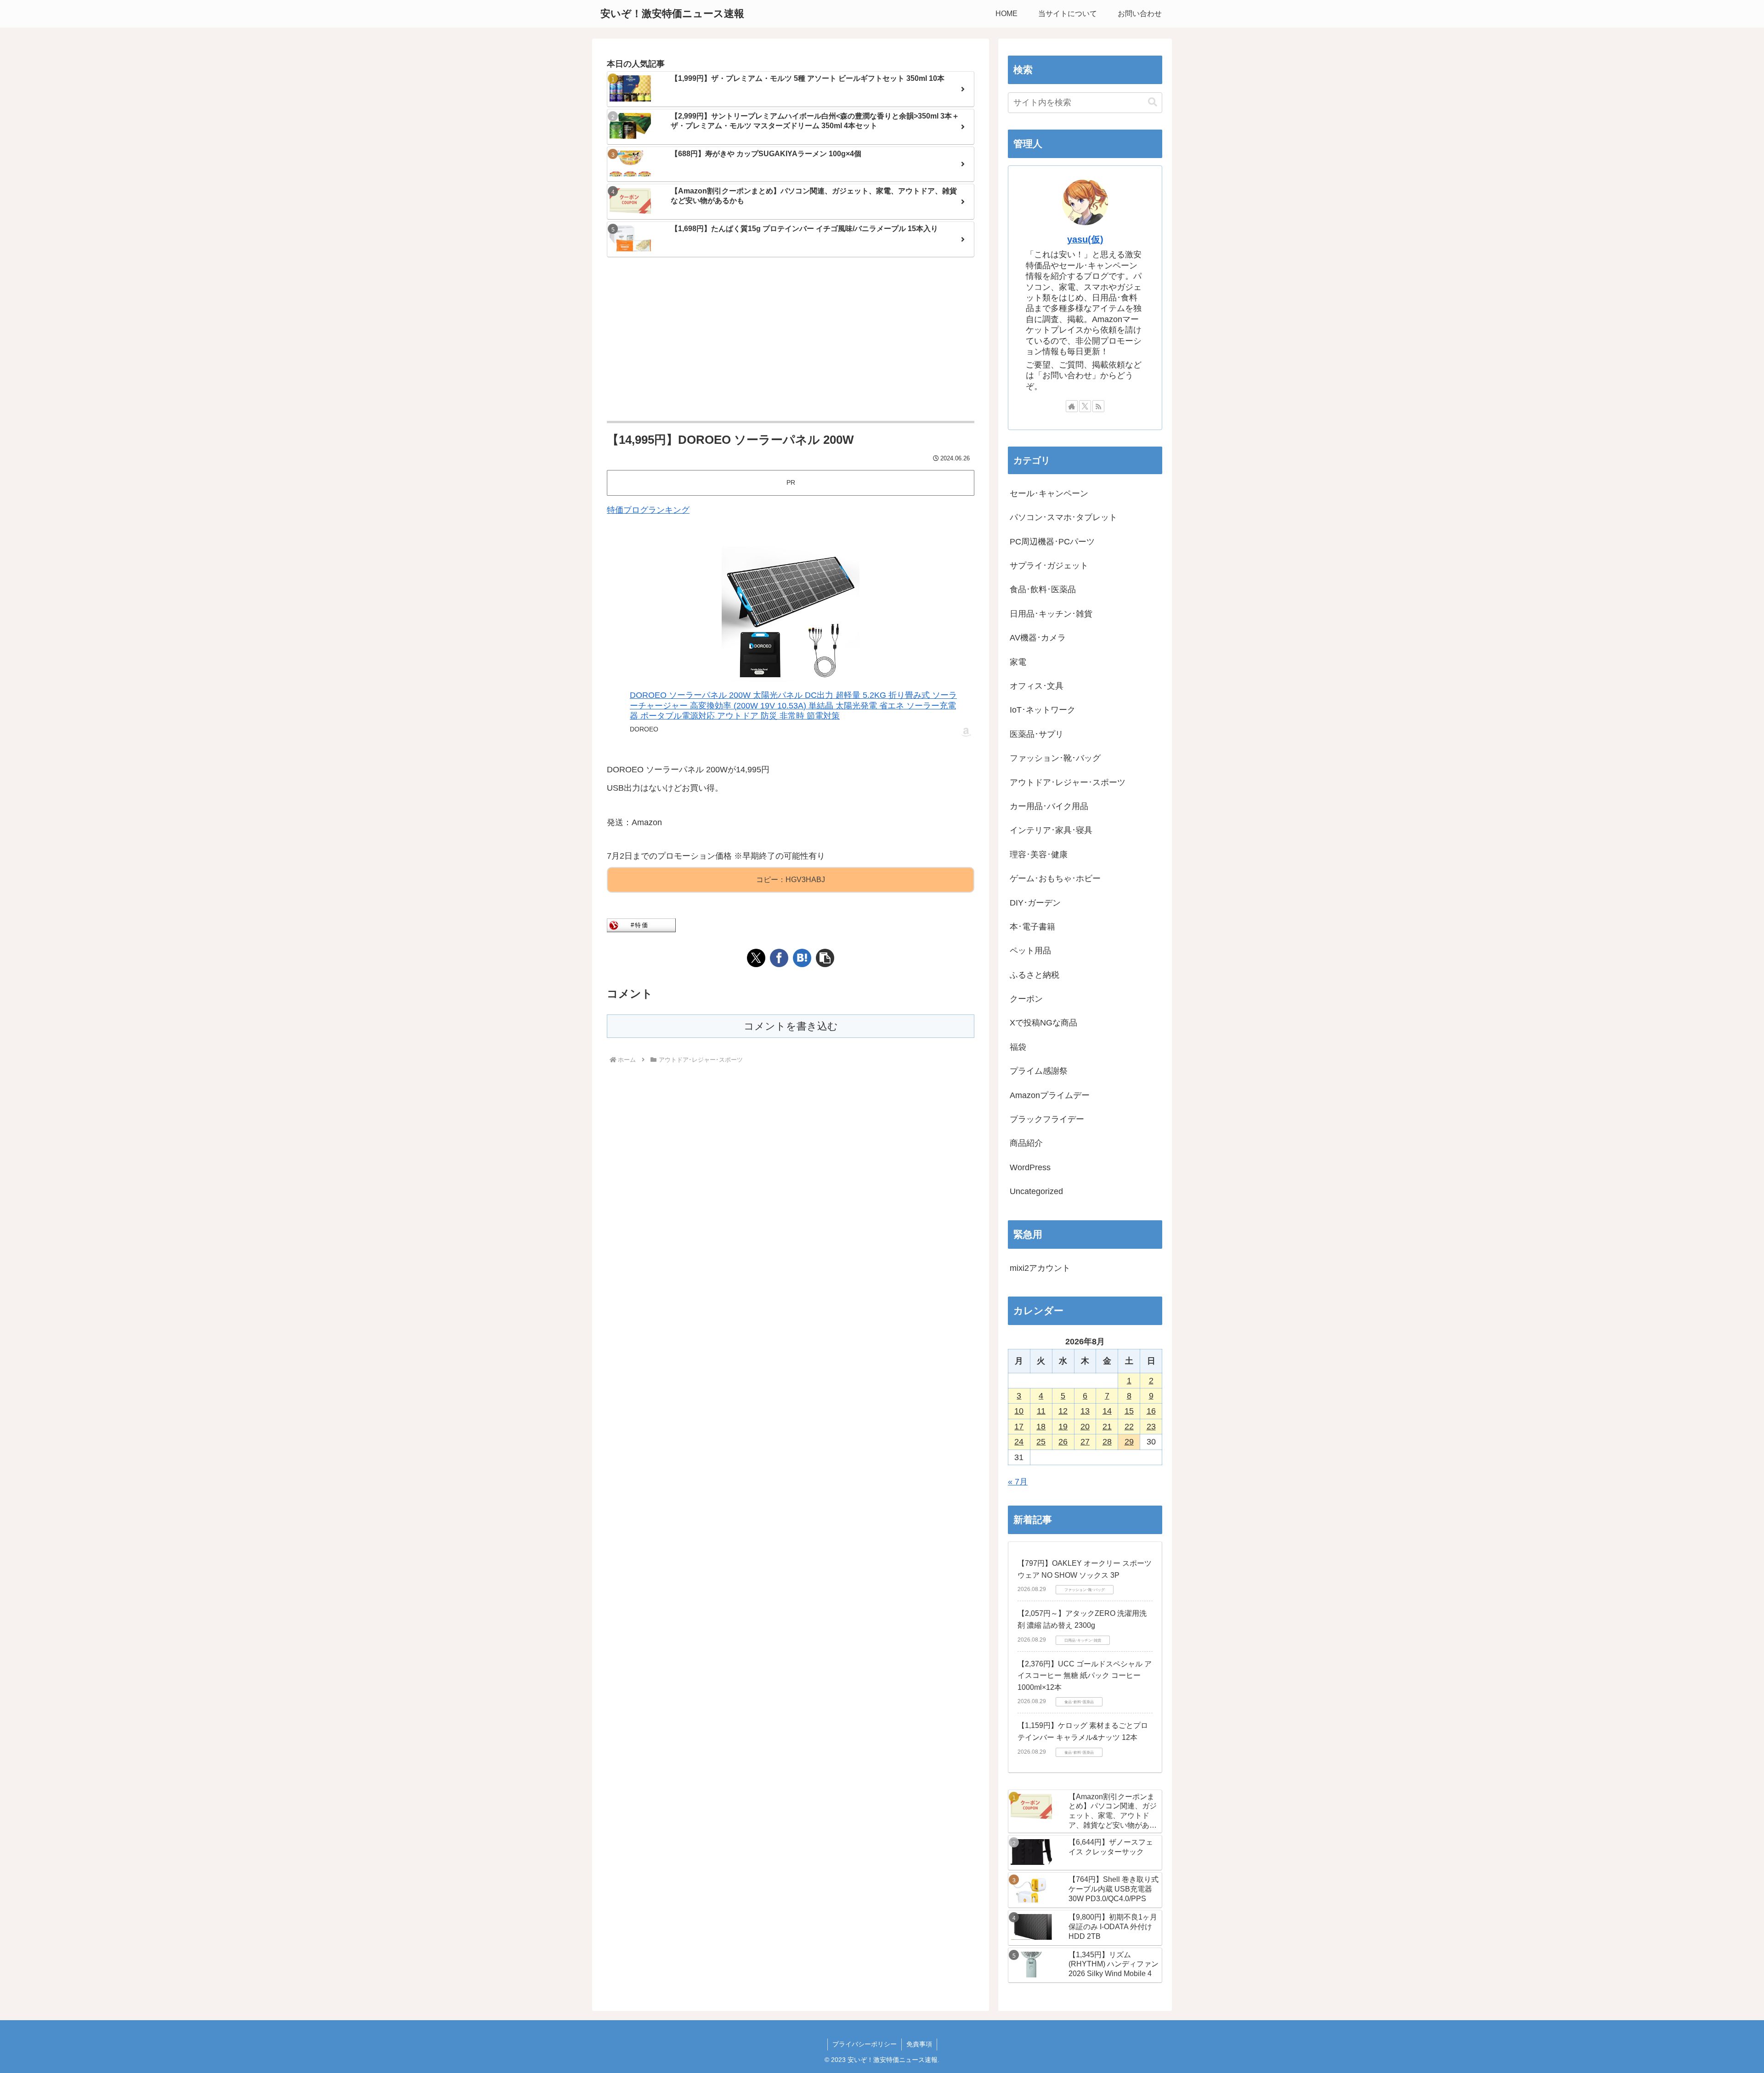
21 (1107, 1427)
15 (1129, 1411)
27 (1085, 1442)
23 (1151, 1427)
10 (1019, 1411)
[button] (825, 958)
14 (1107, 1411)
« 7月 (1018, 1482)
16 (1151, 1411)
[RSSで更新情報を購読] (1098, 406)
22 (1129, 1427)
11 (1041, 1411)
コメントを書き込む (791, 1026)
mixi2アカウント (1040, 1268)
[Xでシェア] (756, 958)
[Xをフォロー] (1085, 406)
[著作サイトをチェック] (1072, 406)
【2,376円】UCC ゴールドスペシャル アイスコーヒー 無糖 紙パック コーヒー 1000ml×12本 (1085, 1676)
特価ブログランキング (648, 510)
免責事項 (919, 2044)
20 (1085, 1427)
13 (1085, 1411)
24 (1019, 1442)
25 (1041, 1442)
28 (1107, 1442)
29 (1129, 1442)
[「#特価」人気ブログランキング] (641, 925)
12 (1063, 1411)
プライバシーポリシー (865, 2044)
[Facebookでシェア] (779, 958)
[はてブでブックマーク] (802, 958)
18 (1041, 1427)
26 (1063, 1442)
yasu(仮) (1085, 239)
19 (1063, 1427)
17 (1019, 1427)
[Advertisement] (791, 340)
